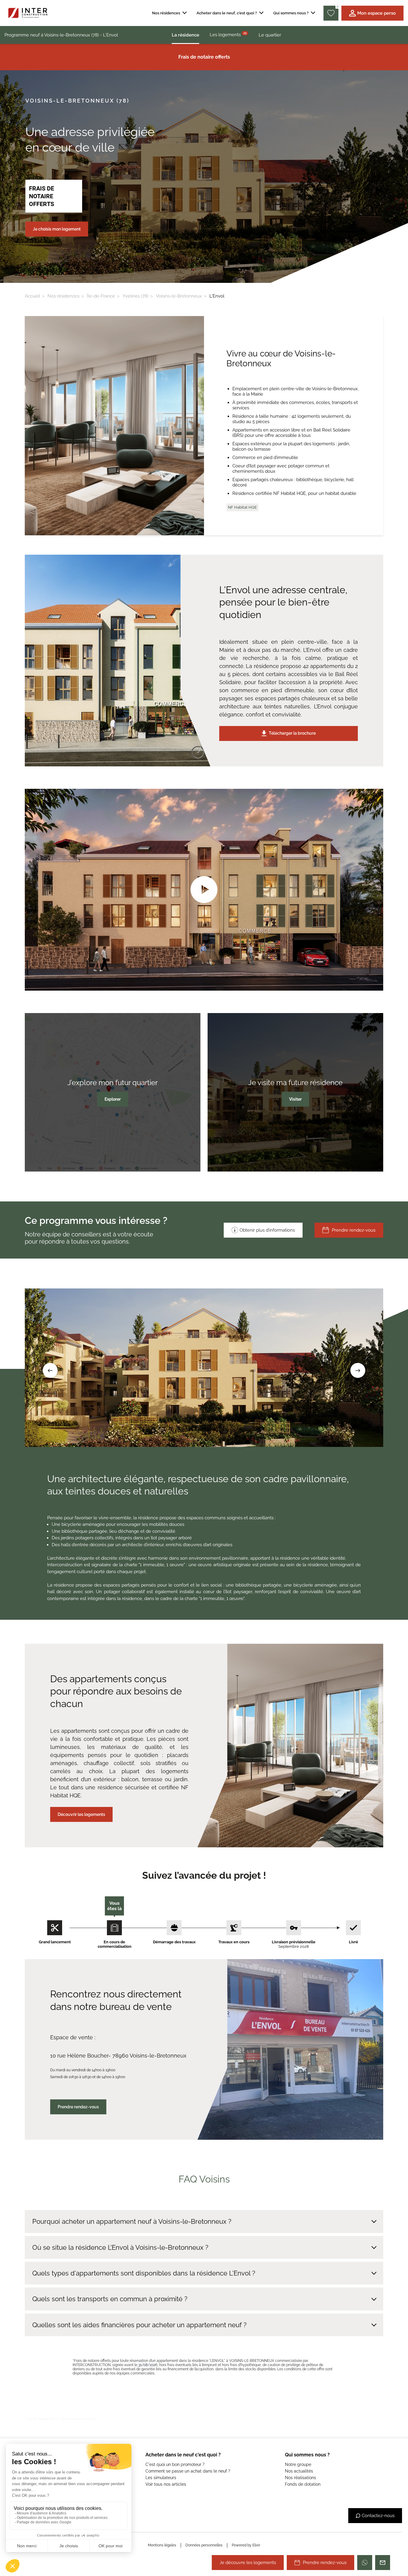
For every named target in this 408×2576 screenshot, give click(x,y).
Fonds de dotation (303, 2484)
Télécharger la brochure (292, 733)
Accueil (32, 296)
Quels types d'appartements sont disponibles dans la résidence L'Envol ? (144, 2273)
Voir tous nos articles (166, 2484)
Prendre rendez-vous (354, 1230)
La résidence (185, 35)
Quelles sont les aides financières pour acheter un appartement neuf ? (139, 2325)
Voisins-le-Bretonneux (179, 296)
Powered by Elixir (246, 2545)
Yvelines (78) (135, 296)
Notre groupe (298, 2464)
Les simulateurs (161, 2478)
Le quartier (270, 35)
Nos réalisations (300, 2478)
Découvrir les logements (81, 1814)
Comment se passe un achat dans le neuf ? (188, 2471)
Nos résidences (63, 296)
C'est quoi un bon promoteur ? (175, 2464)
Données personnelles (204, 2545)
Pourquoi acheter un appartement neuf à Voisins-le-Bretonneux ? (132, 2221)
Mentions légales (162, 2545)
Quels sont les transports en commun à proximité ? (110, 2299)
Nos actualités (299, 2471)
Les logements (228, 34)
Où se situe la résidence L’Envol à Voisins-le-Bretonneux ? (120, 2247)
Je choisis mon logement (57, 229)
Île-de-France (101, 296)
